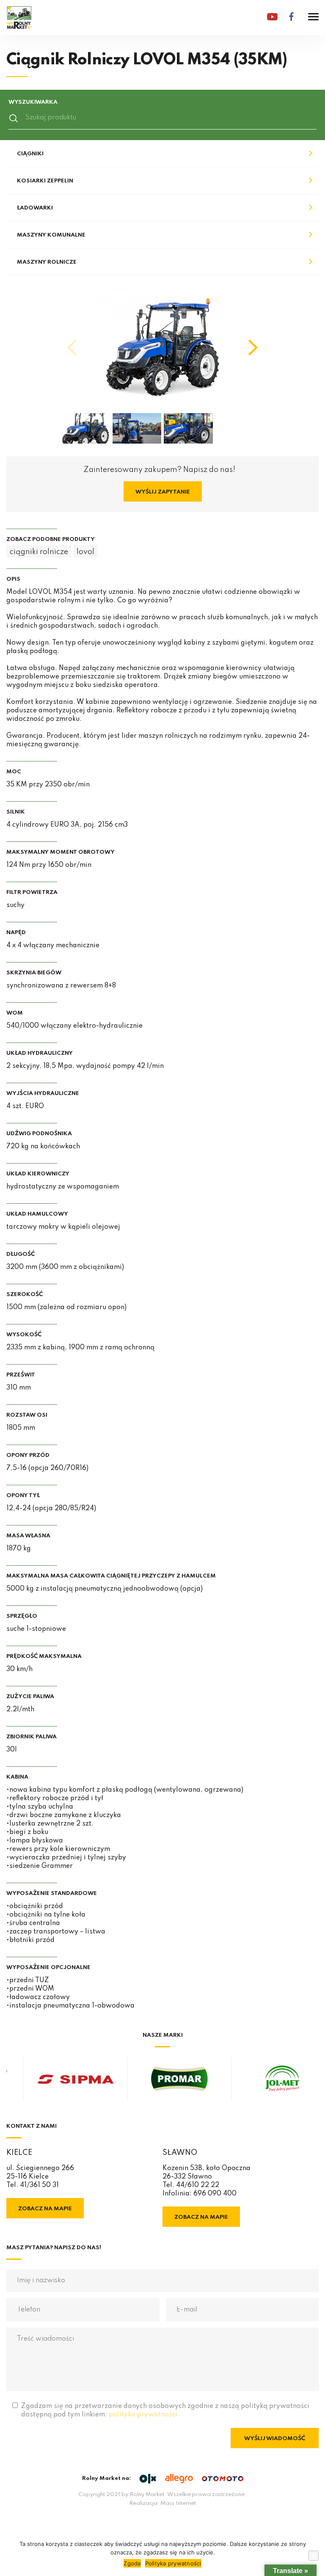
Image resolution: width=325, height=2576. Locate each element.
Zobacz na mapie (45, 2209)
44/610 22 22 (198, 2185)
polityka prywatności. (144, 2415)
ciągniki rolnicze (39, 552)
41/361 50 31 (39, 2185)
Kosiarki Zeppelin (45, 181)
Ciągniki (30, 154)
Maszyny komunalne (51, 235)
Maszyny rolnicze (47, 262)
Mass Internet (178, 2503)
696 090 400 (215, 2194)
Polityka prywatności (173, 2563)
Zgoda (132, 2563)
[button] (253, 348)
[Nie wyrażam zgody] (314, 2556)
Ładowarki (35, 208)
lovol (85, 552)
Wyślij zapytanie (163, 492)
